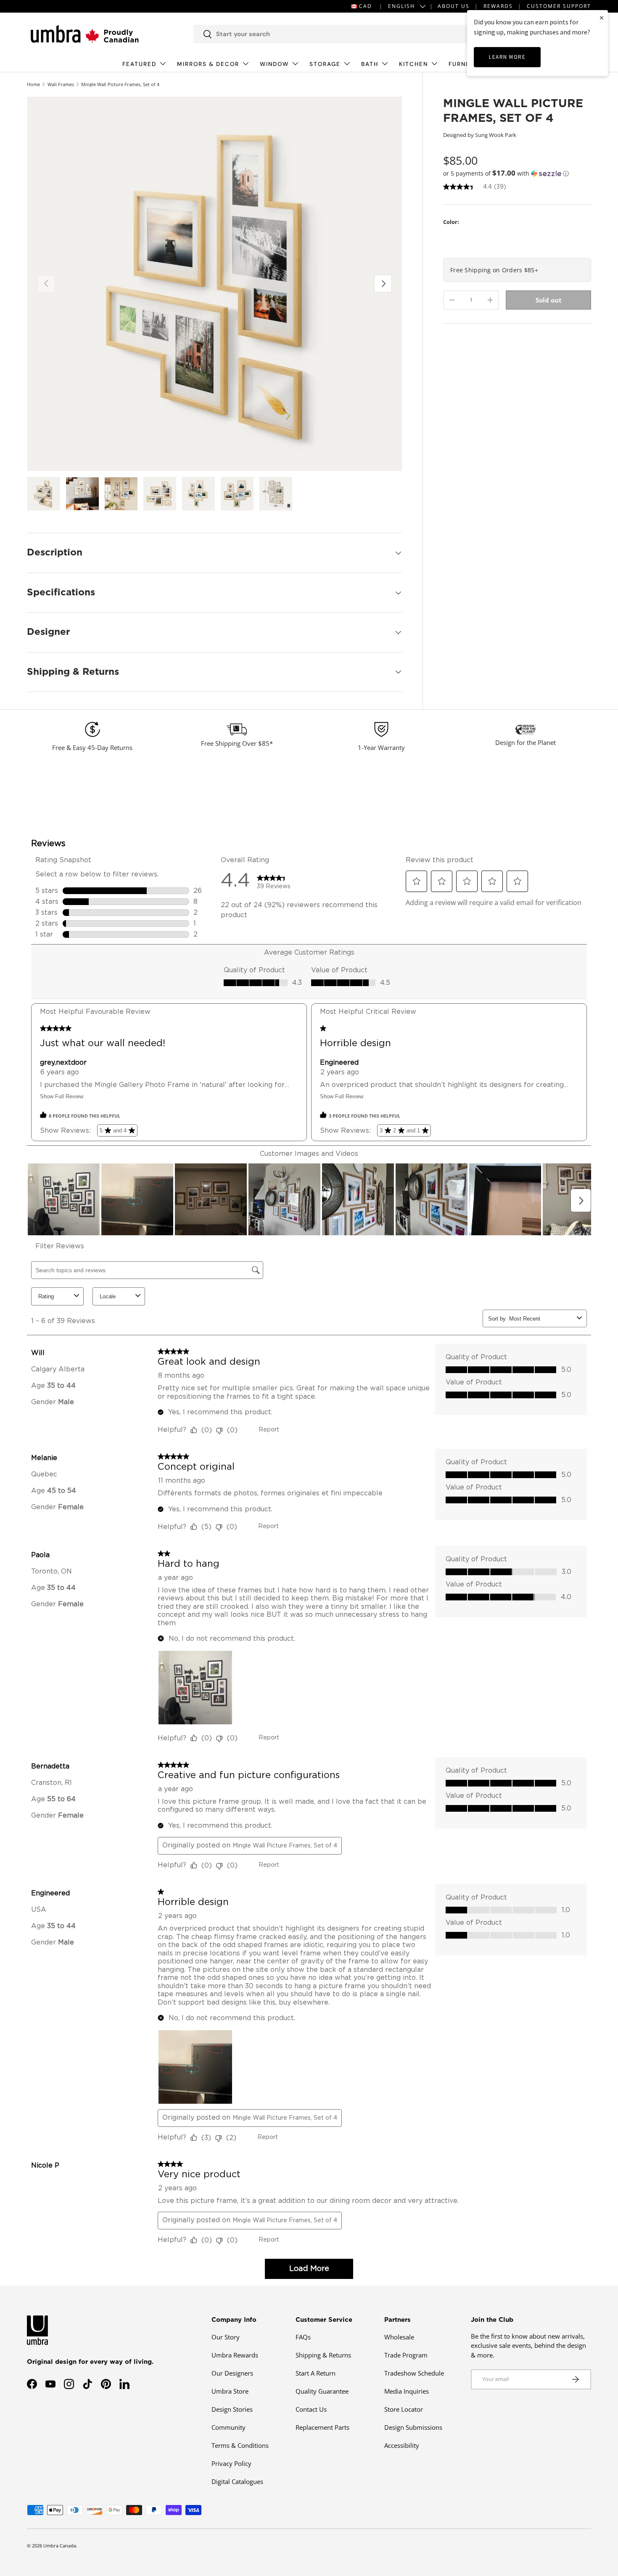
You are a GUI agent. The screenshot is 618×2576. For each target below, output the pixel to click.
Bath (370, 64)
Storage (325, 64)
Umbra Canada (60, 2546)
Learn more (507, 57)
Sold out (549, 300)
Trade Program (406, 2355)
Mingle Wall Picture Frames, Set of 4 (120, 84)
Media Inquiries (407, 2391)
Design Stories (232, 2409)
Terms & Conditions (240, 2445)
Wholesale (399, 2337)
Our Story (226, 2337)
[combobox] (339, 34)
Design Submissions (413, 2427)
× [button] (602, 17)
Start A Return (316, 2373)
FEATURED (139, 64)
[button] (517, 173)
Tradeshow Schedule (414, 2373)
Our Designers (232, 2373)
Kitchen (413, 64)
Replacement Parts (322, 2427)
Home (33, 84)
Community (228, 2427)
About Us (454, 6)
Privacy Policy (231, 2463)
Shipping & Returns (323, 2355)
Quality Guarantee (322, 2391)
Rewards (498, 6)
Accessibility (402, 2445)
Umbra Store (230, 2391)
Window (274, 64)
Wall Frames (61, 84)
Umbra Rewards (235, 2355)
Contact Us (311, 2409)
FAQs (303, 2337)
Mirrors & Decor (208, 64)
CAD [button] (366, 6)
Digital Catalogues (237, 2481)
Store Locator (404, 2409)
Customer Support (559, 6)
